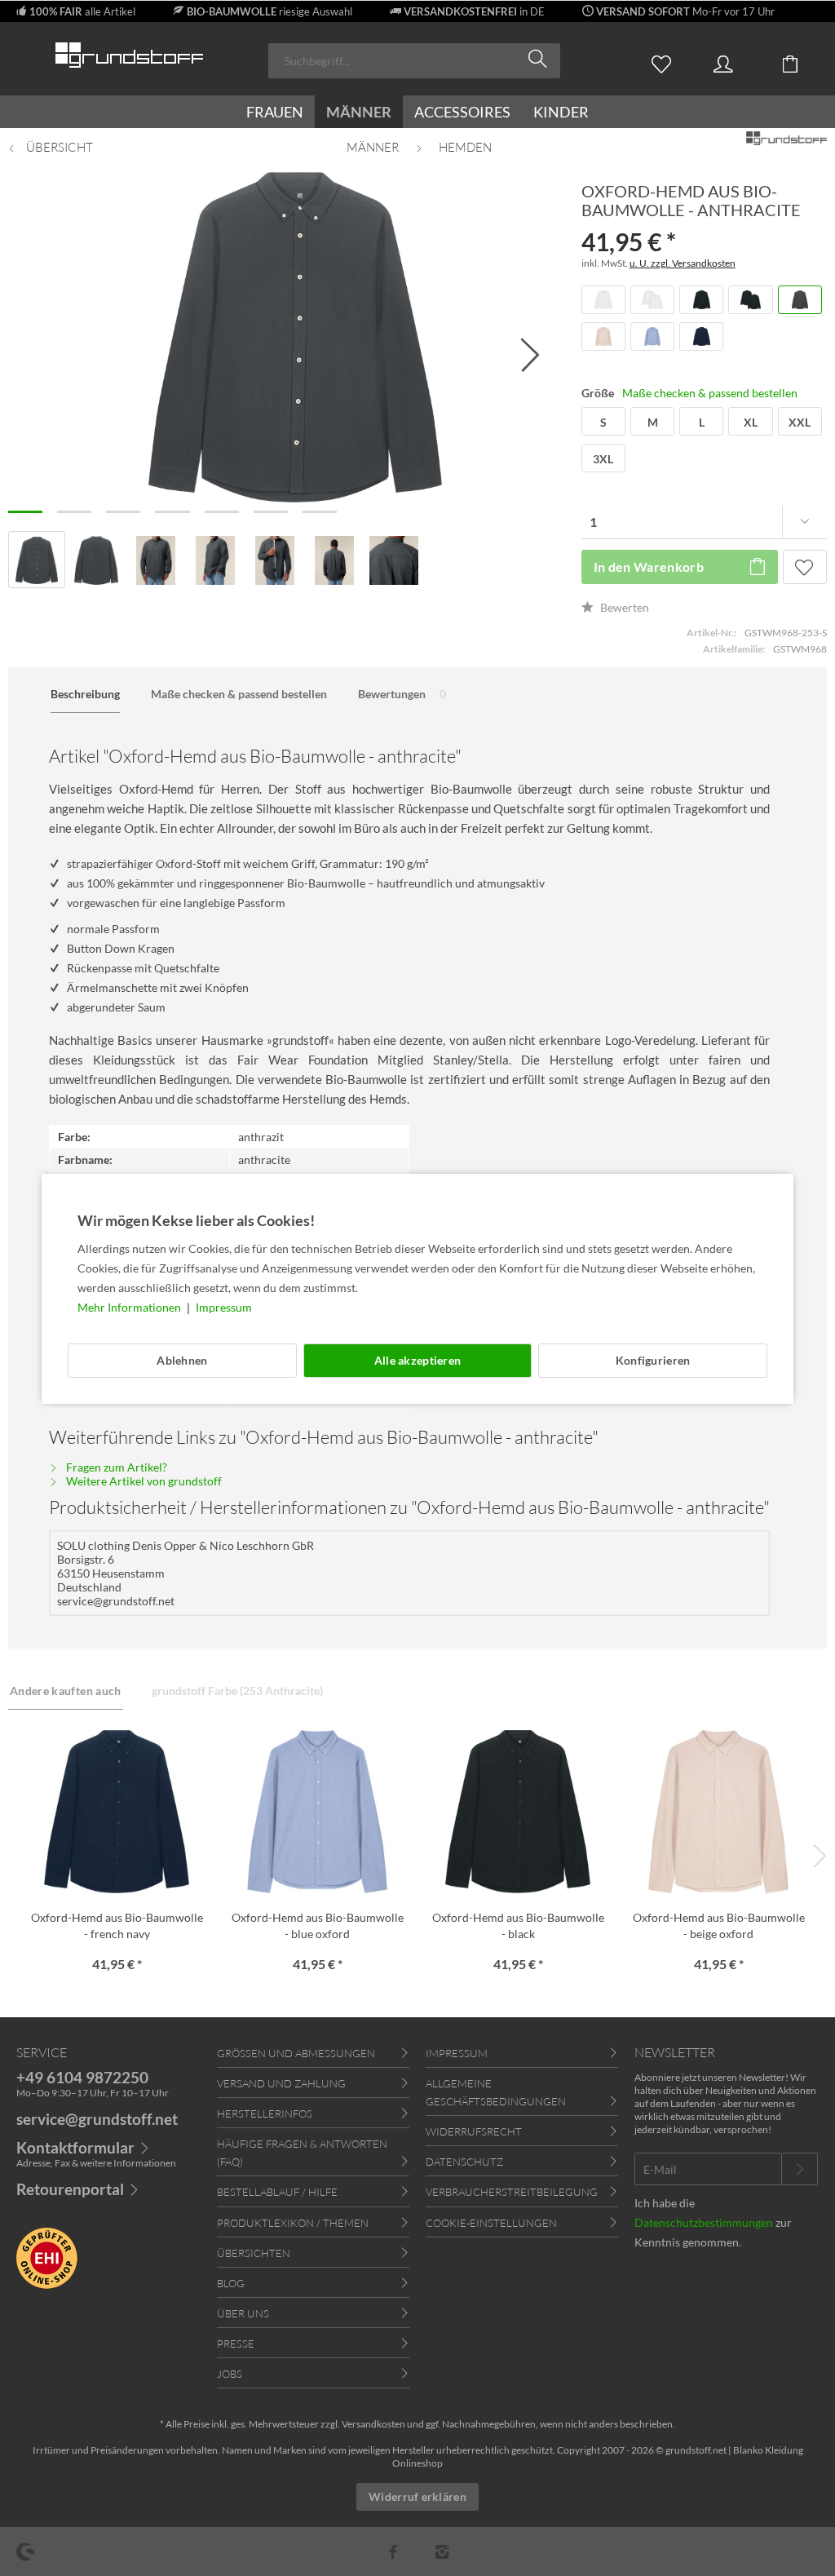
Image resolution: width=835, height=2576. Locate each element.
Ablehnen (182, 1360)
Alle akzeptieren (417, 1360)
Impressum (224, 1307)
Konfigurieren (653, 1360)
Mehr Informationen (130, 1307)
